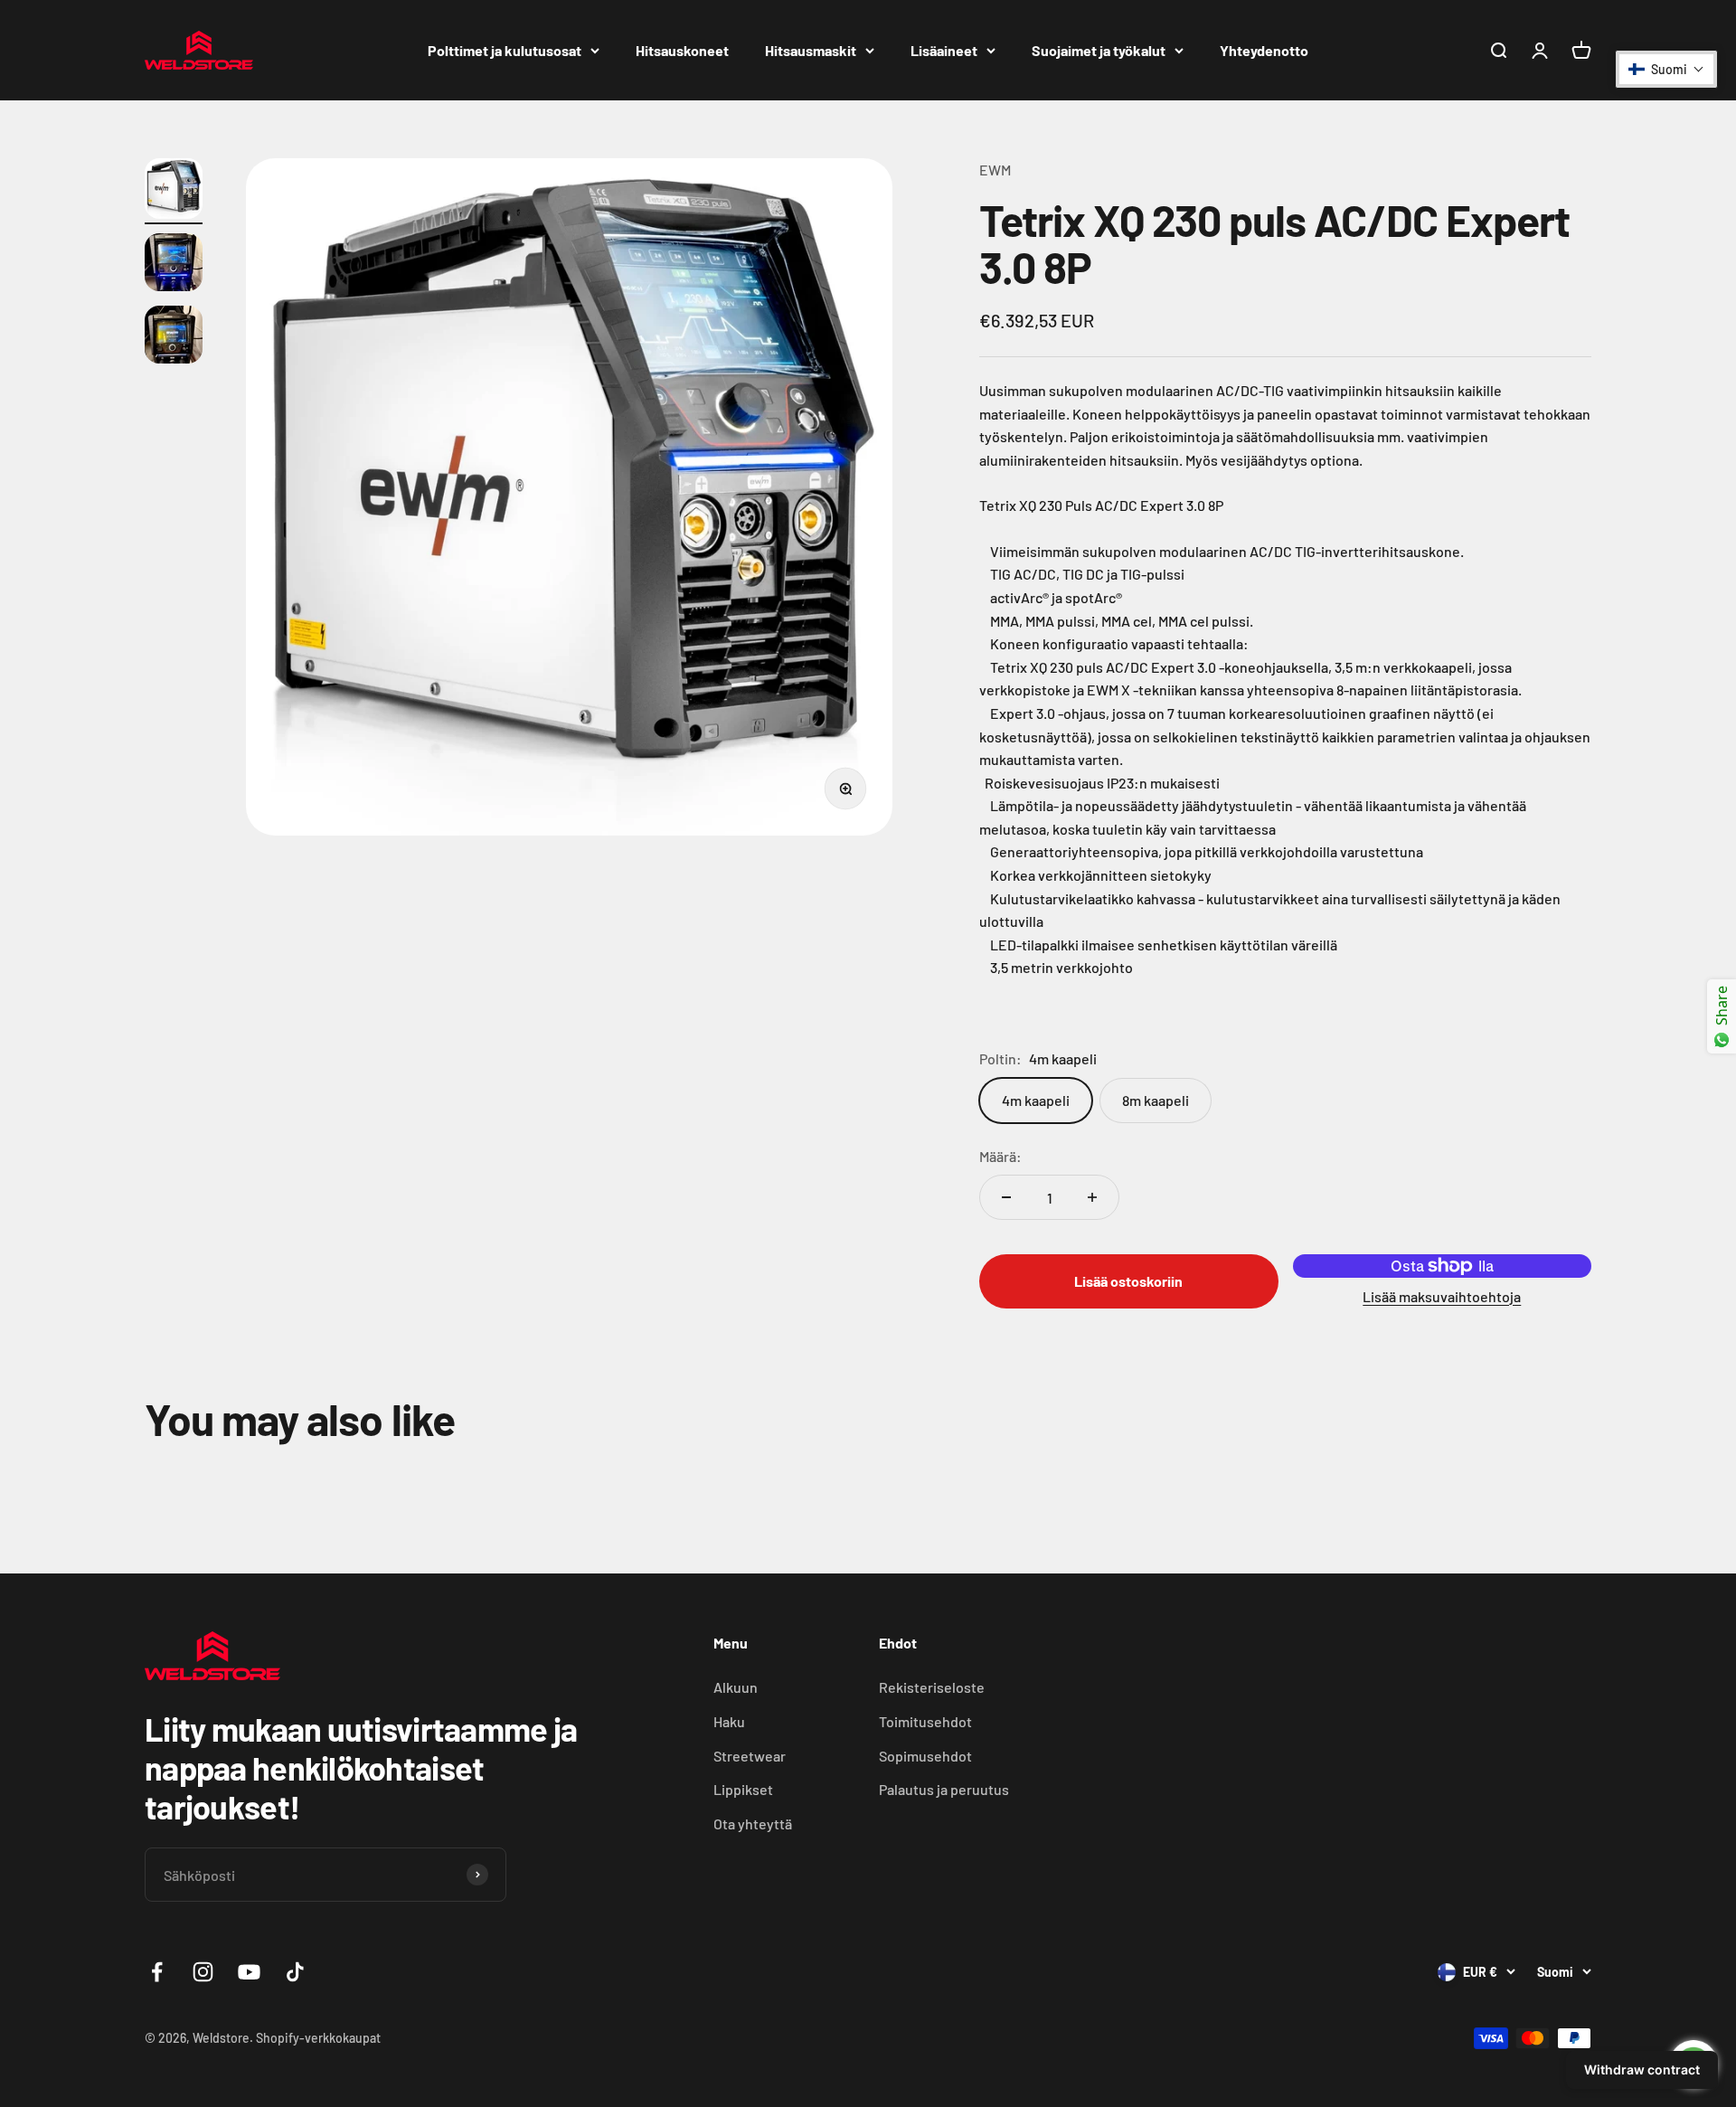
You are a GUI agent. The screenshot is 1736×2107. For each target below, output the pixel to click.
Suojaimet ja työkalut (1099, 50)
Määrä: (1000, 1156)
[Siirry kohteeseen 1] (174, 191)
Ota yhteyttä (753, 1824)
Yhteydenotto (1264, 50)
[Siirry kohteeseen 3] (174, 337)
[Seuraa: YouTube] (249, 1972)
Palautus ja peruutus (944, 1789)
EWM (995, 170)
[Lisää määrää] (1092, 1197)
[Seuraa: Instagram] (203, 1972)
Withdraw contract (1642, 2069)
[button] (1666, 69)
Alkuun (736, 1687)
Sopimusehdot (925, 1756)
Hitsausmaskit (811, 50)
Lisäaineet (944, 50)
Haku (729, 1721)
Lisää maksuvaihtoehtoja (1442, 1296)
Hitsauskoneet (682, 50)
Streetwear (750, 1756)
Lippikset (743, 1789)
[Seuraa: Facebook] (157, 1972)
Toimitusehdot (925, 1721)
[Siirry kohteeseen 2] (174, 265)
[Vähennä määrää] (1006, 1197)
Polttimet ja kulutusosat (505, 50)
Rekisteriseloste (932, 1687)
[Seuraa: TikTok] (295, 1972)
